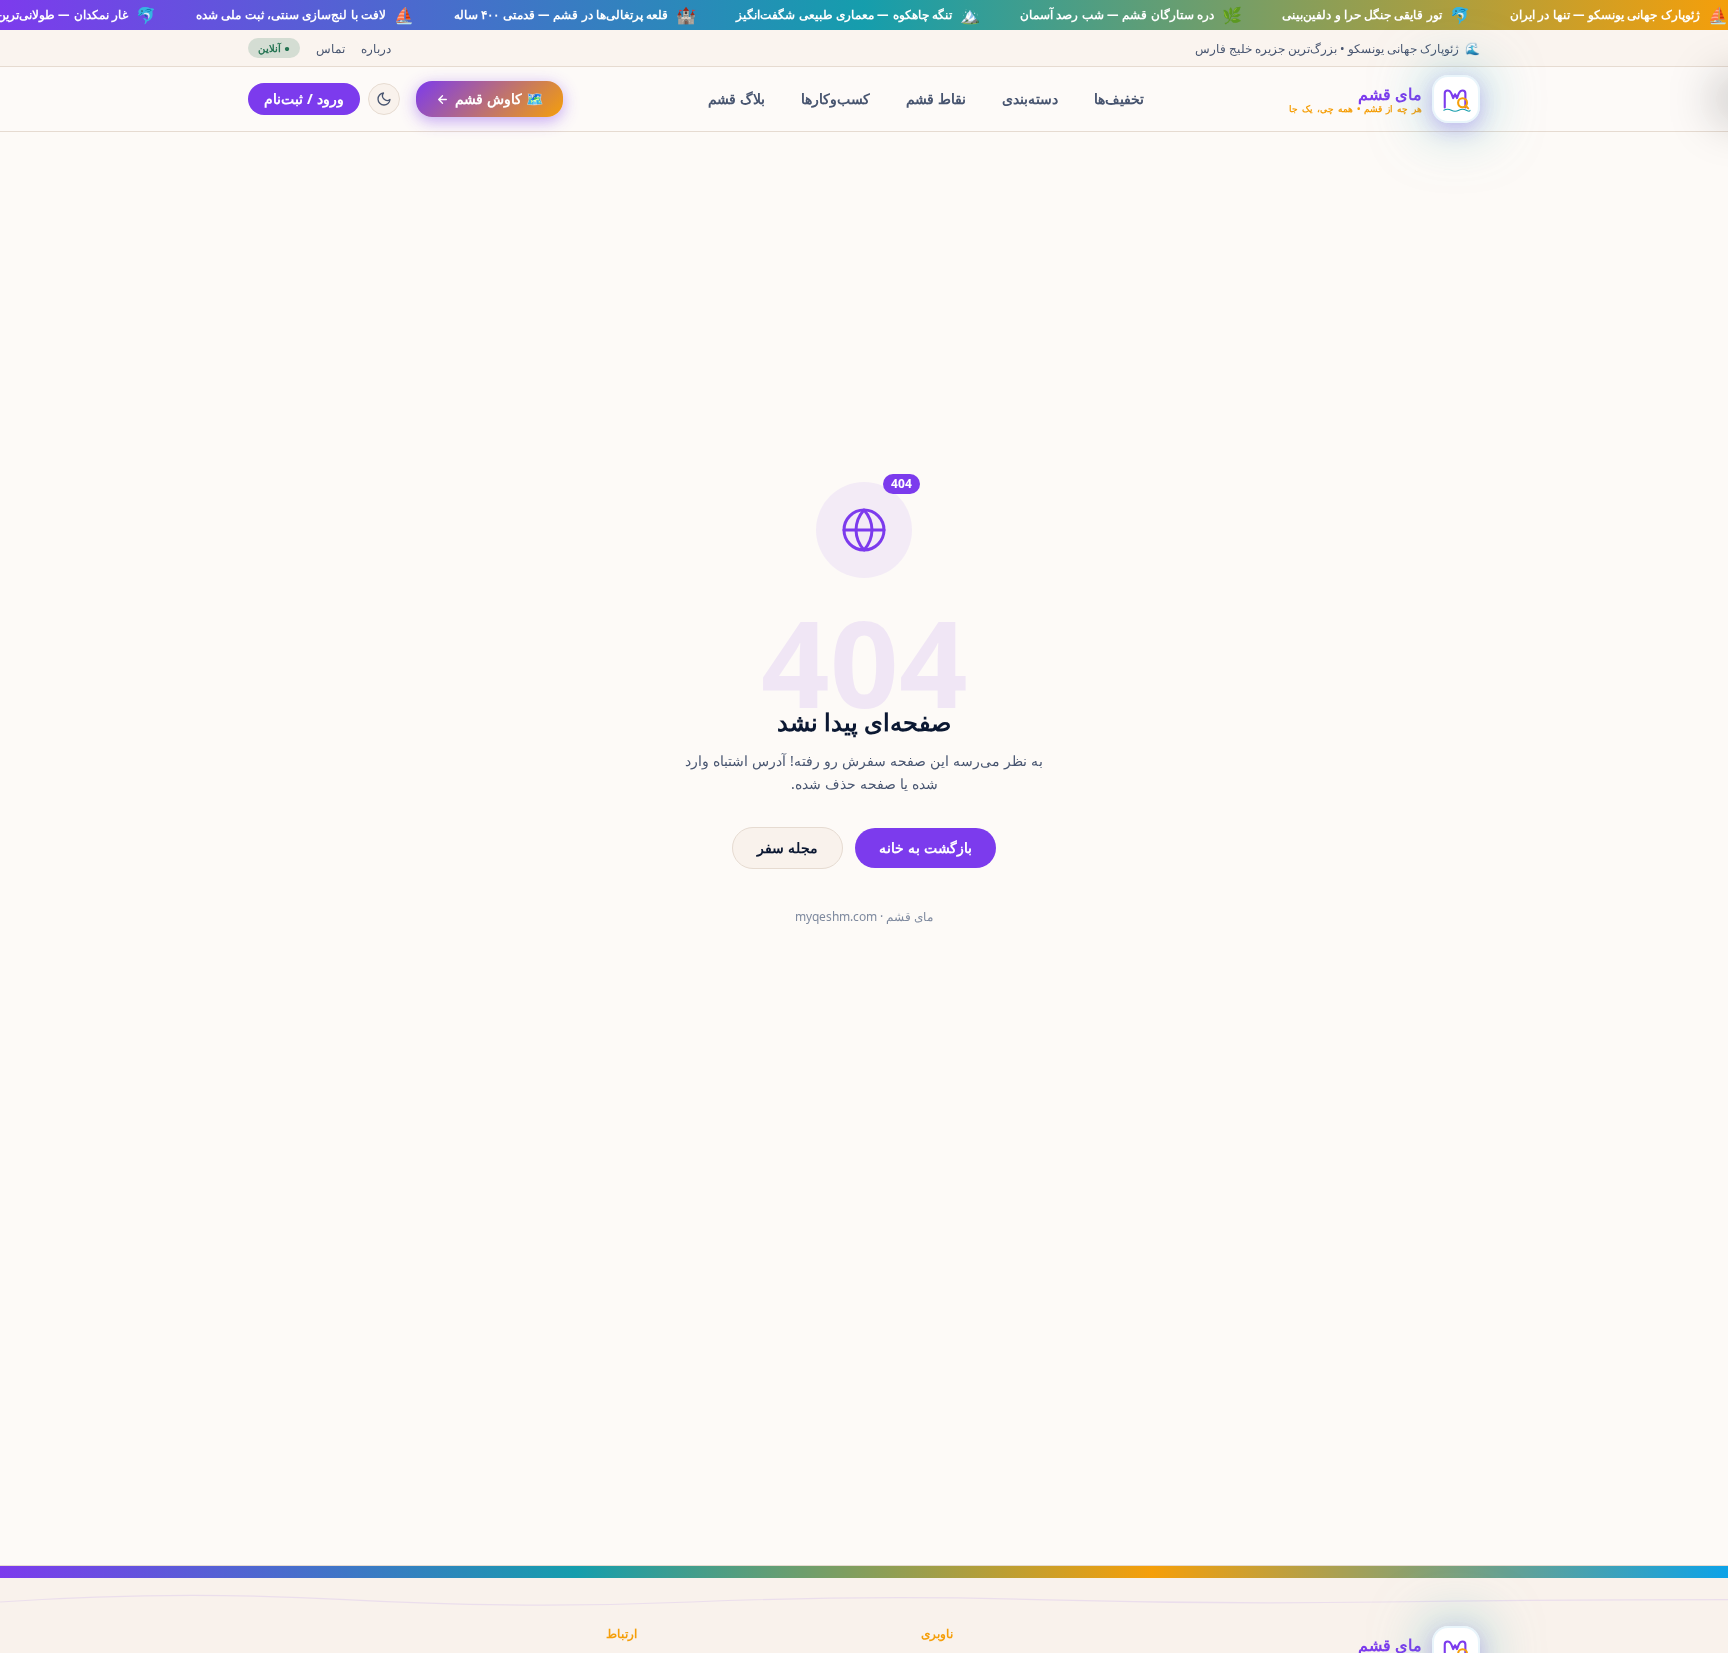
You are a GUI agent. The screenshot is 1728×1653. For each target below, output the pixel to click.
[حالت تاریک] (384, 99)
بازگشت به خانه (925, 847)
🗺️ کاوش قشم (499, 98)
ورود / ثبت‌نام (304, 98)
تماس (330, 48)
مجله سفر (787, 847)
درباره (376, 48)
